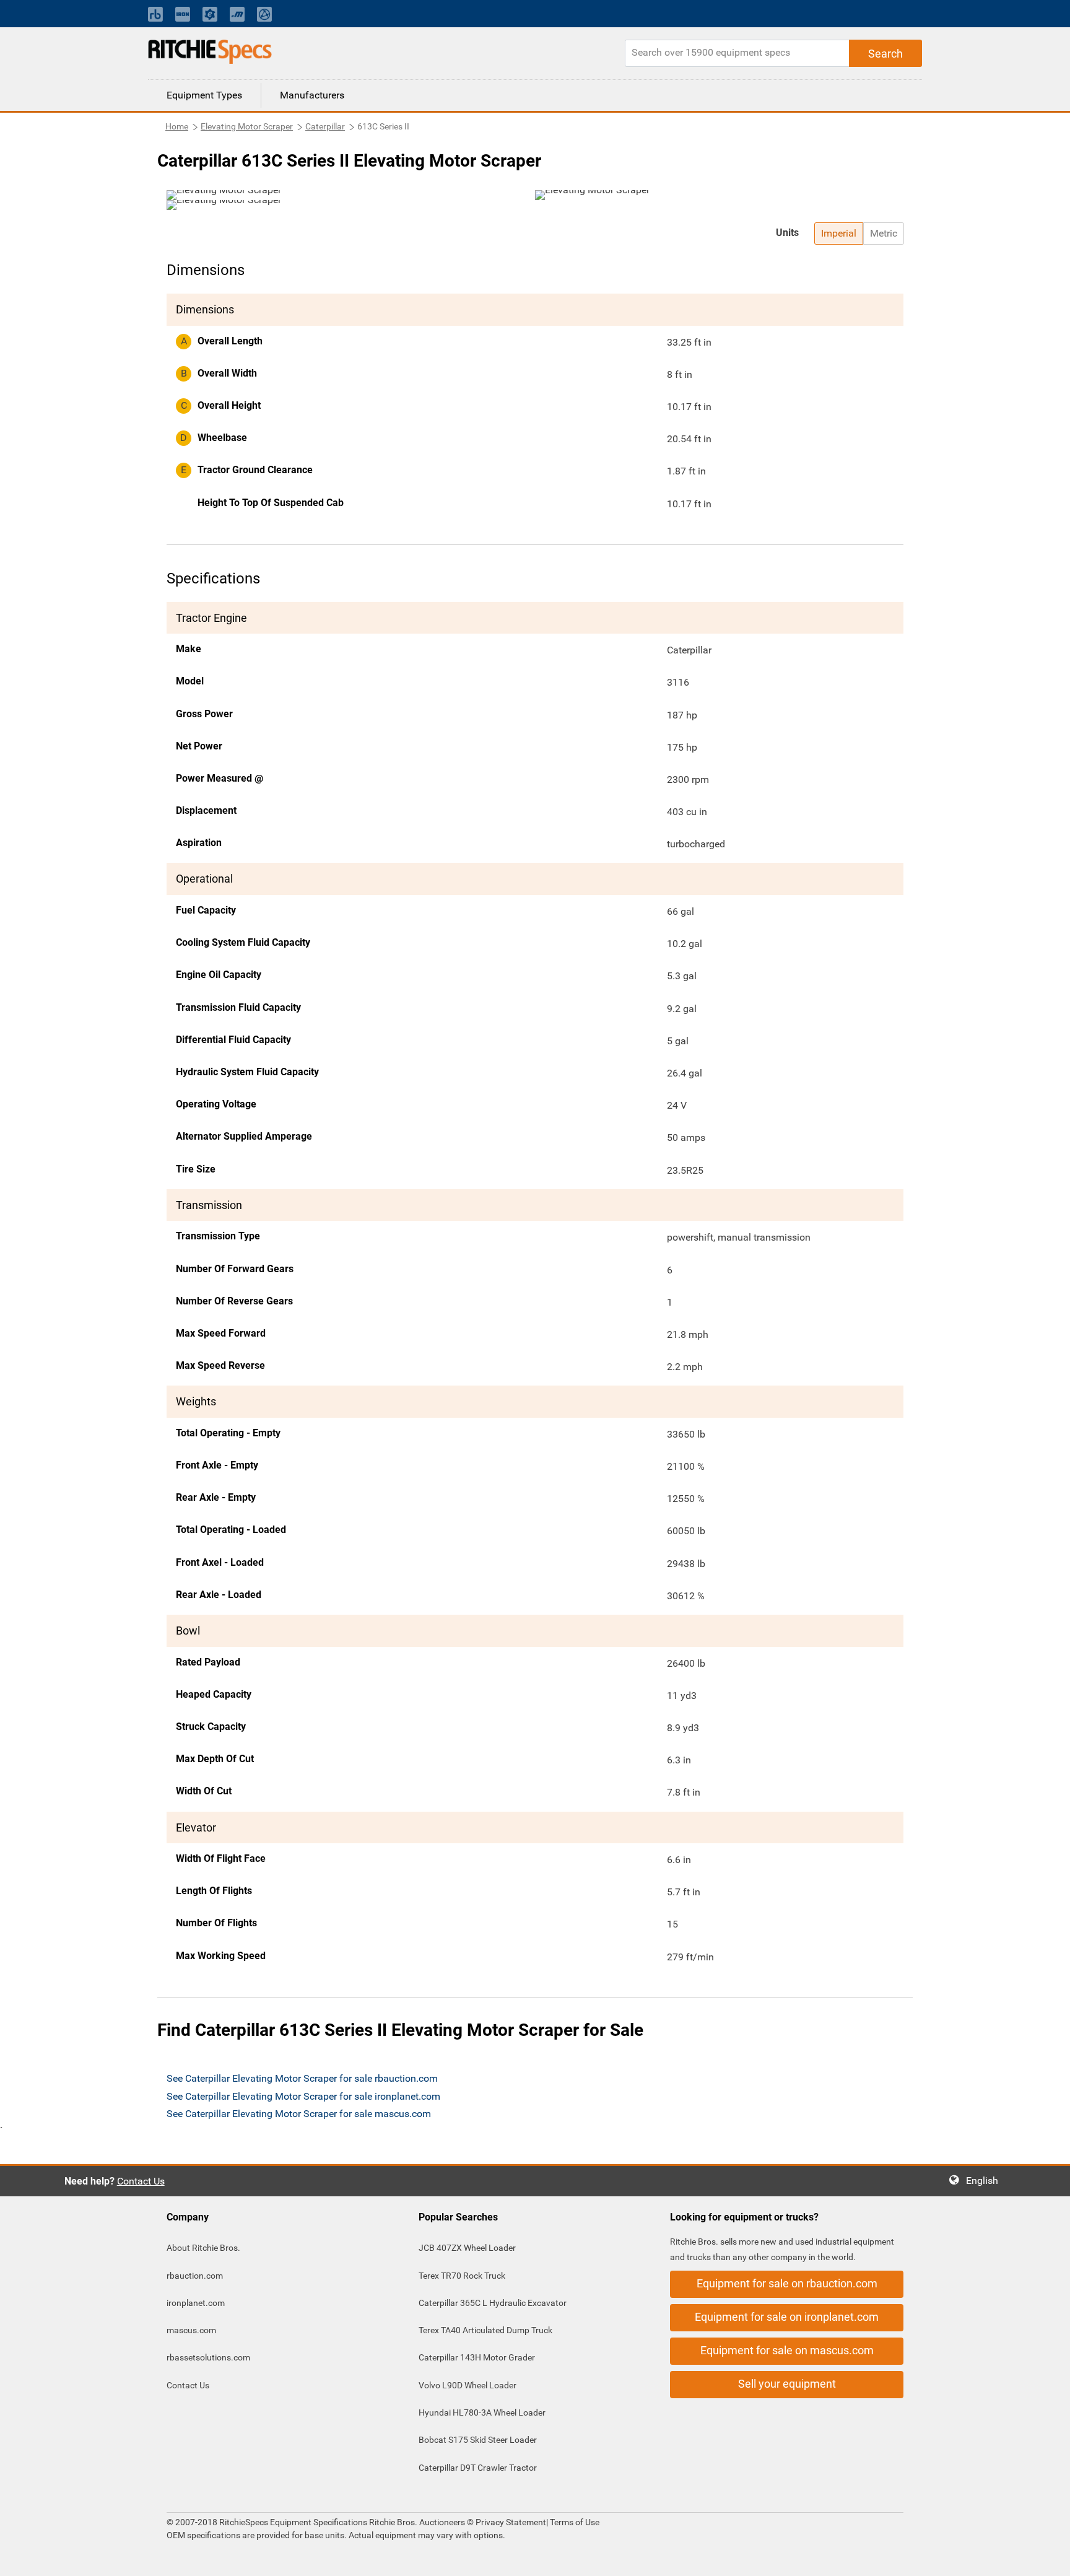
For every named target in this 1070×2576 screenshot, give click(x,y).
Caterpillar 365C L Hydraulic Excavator (493, 2303)
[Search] (885, 53)
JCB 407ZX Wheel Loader (467, 2248)
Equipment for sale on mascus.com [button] (787, 2350)
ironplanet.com (196, 2303)
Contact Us (141, 2181)
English (986, 2181)
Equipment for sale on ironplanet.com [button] (787, 2317)
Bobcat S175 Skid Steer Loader (478, 2440)
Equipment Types (204, 95)
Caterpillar (325, 126)
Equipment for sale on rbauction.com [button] (787, 2283)
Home (177, 126)
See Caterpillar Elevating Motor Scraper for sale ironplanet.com (303, 2096)
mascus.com (191, 2330)
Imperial (839, 233)
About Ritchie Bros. (203, 2248)
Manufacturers (312, 95)
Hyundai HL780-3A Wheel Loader (482, 2412)
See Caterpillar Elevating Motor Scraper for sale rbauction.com (302, 2078)
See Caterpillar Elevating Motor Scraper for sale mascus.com (299, 2114)
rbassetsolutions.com (208, 2357)
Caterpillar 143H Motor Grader (477, 2357)
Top (1048, 2558)
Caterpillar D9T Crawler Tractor (478, 2468)
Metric (884, 233)
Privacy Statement (511, 2522)
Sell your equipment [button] (787, 2384)
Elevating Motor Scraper (247, 126)
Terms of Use (574, 2522)
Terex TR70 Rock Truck (462, 2276)
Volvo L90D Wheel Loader (468, 2385)
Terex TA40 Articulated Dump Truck (485, 2330)
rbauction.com (195, 2276)
